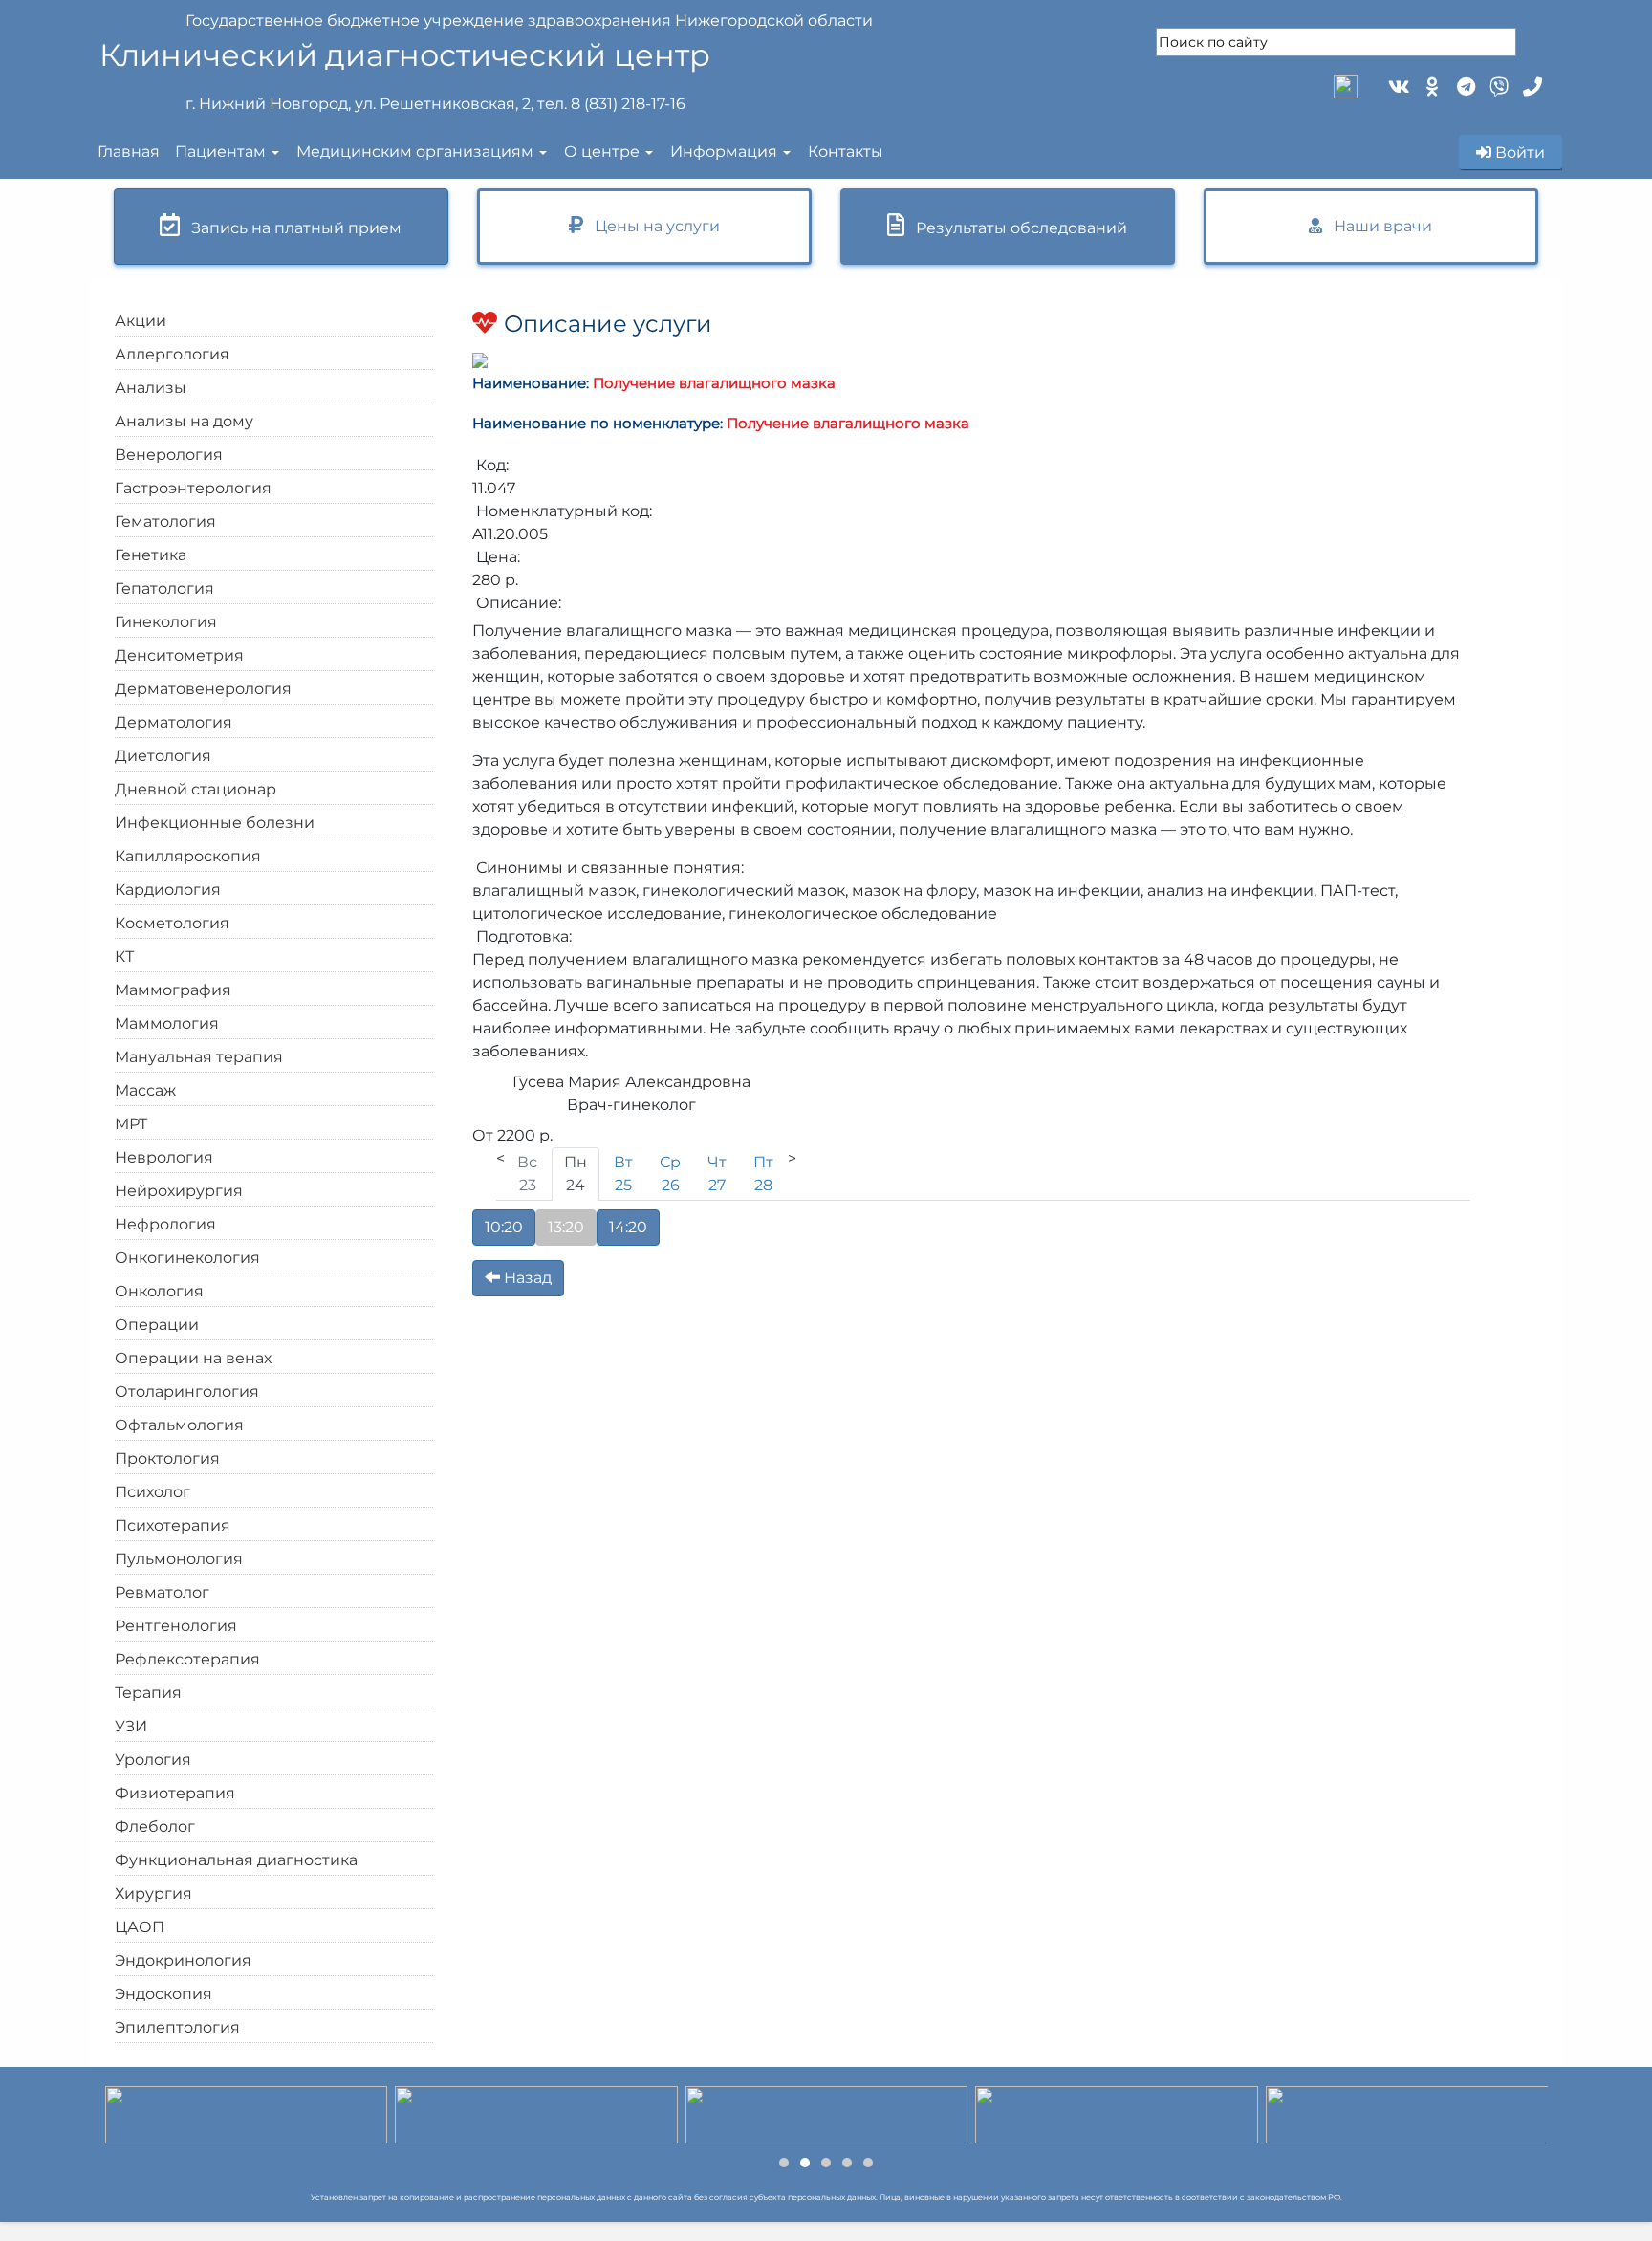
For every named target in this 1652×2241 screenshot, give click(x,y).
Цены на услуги (652, 226)
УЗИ (131, 1726)
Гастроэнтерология (193, 488)
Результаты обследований (1016, 228)
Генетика (151, 555)
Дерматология (174, 722)
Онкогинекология (187, 1258)
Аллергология (172, 354)
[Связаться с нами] (1531, 85)
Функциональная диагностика (236, 1860)
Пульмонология (179, 1559)
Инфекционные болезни (215, 823)
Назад (526, 1278)
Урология (153, 1760)
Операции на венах (193, 1358)
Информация (724, 152)
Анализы (151, 388)
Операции (157, 1325)
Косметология (172, 923)
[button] (784, 2163)
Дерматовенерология (203, 689)
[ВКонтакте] (1397, 85)
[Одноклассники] (1431, 85)
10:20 (504, 1227)
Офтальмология (179, 1425)
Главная (129, 152)
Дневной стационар (196, 789)
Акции (141, 321)
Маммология (167, 1023)
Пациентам (220, 152)
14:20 (628, 1227)
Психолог (152, 1492)
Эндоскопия (163, 1994)
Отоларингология (187, 1392)
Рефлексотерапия (187, 1659)
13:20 (566, 1227)
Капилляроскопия (188, 856)
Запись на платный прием (291, 228)
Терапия (148, 1693)
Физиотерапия (175, 1793)
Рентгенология (176, 1626)
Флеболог (155, 1827)
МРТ (131, 1124)
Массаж (145, 1090)
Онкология (159, 1291)
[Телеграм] (1464, 85)
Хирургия (153, 1893)
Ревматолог (162, 1592)
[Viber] (1498, 85)
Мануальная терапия (199, 1057)
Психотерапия (173, 1525)
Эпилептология (177, 2027)
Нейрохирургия (179, 1191)
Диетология (163, 756)
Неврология (164, 1157)
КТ (124, 957)
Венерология (169, 455)
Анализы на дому (184, 421)
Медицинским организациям (415, 152)
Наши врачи (1377, 226)
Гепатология (164, 588)
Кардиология (168, 890)
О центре (602, 152)
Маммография (173, 990)
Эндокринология (183, 1960)
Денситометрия (179, 655)
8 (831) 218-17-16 (628, 104)
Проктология (167, 1458)
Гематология (165, 522)
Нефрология (165, 1224)
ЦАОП (140, 1927)
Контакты (846, 152)
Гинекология (166, 622)
